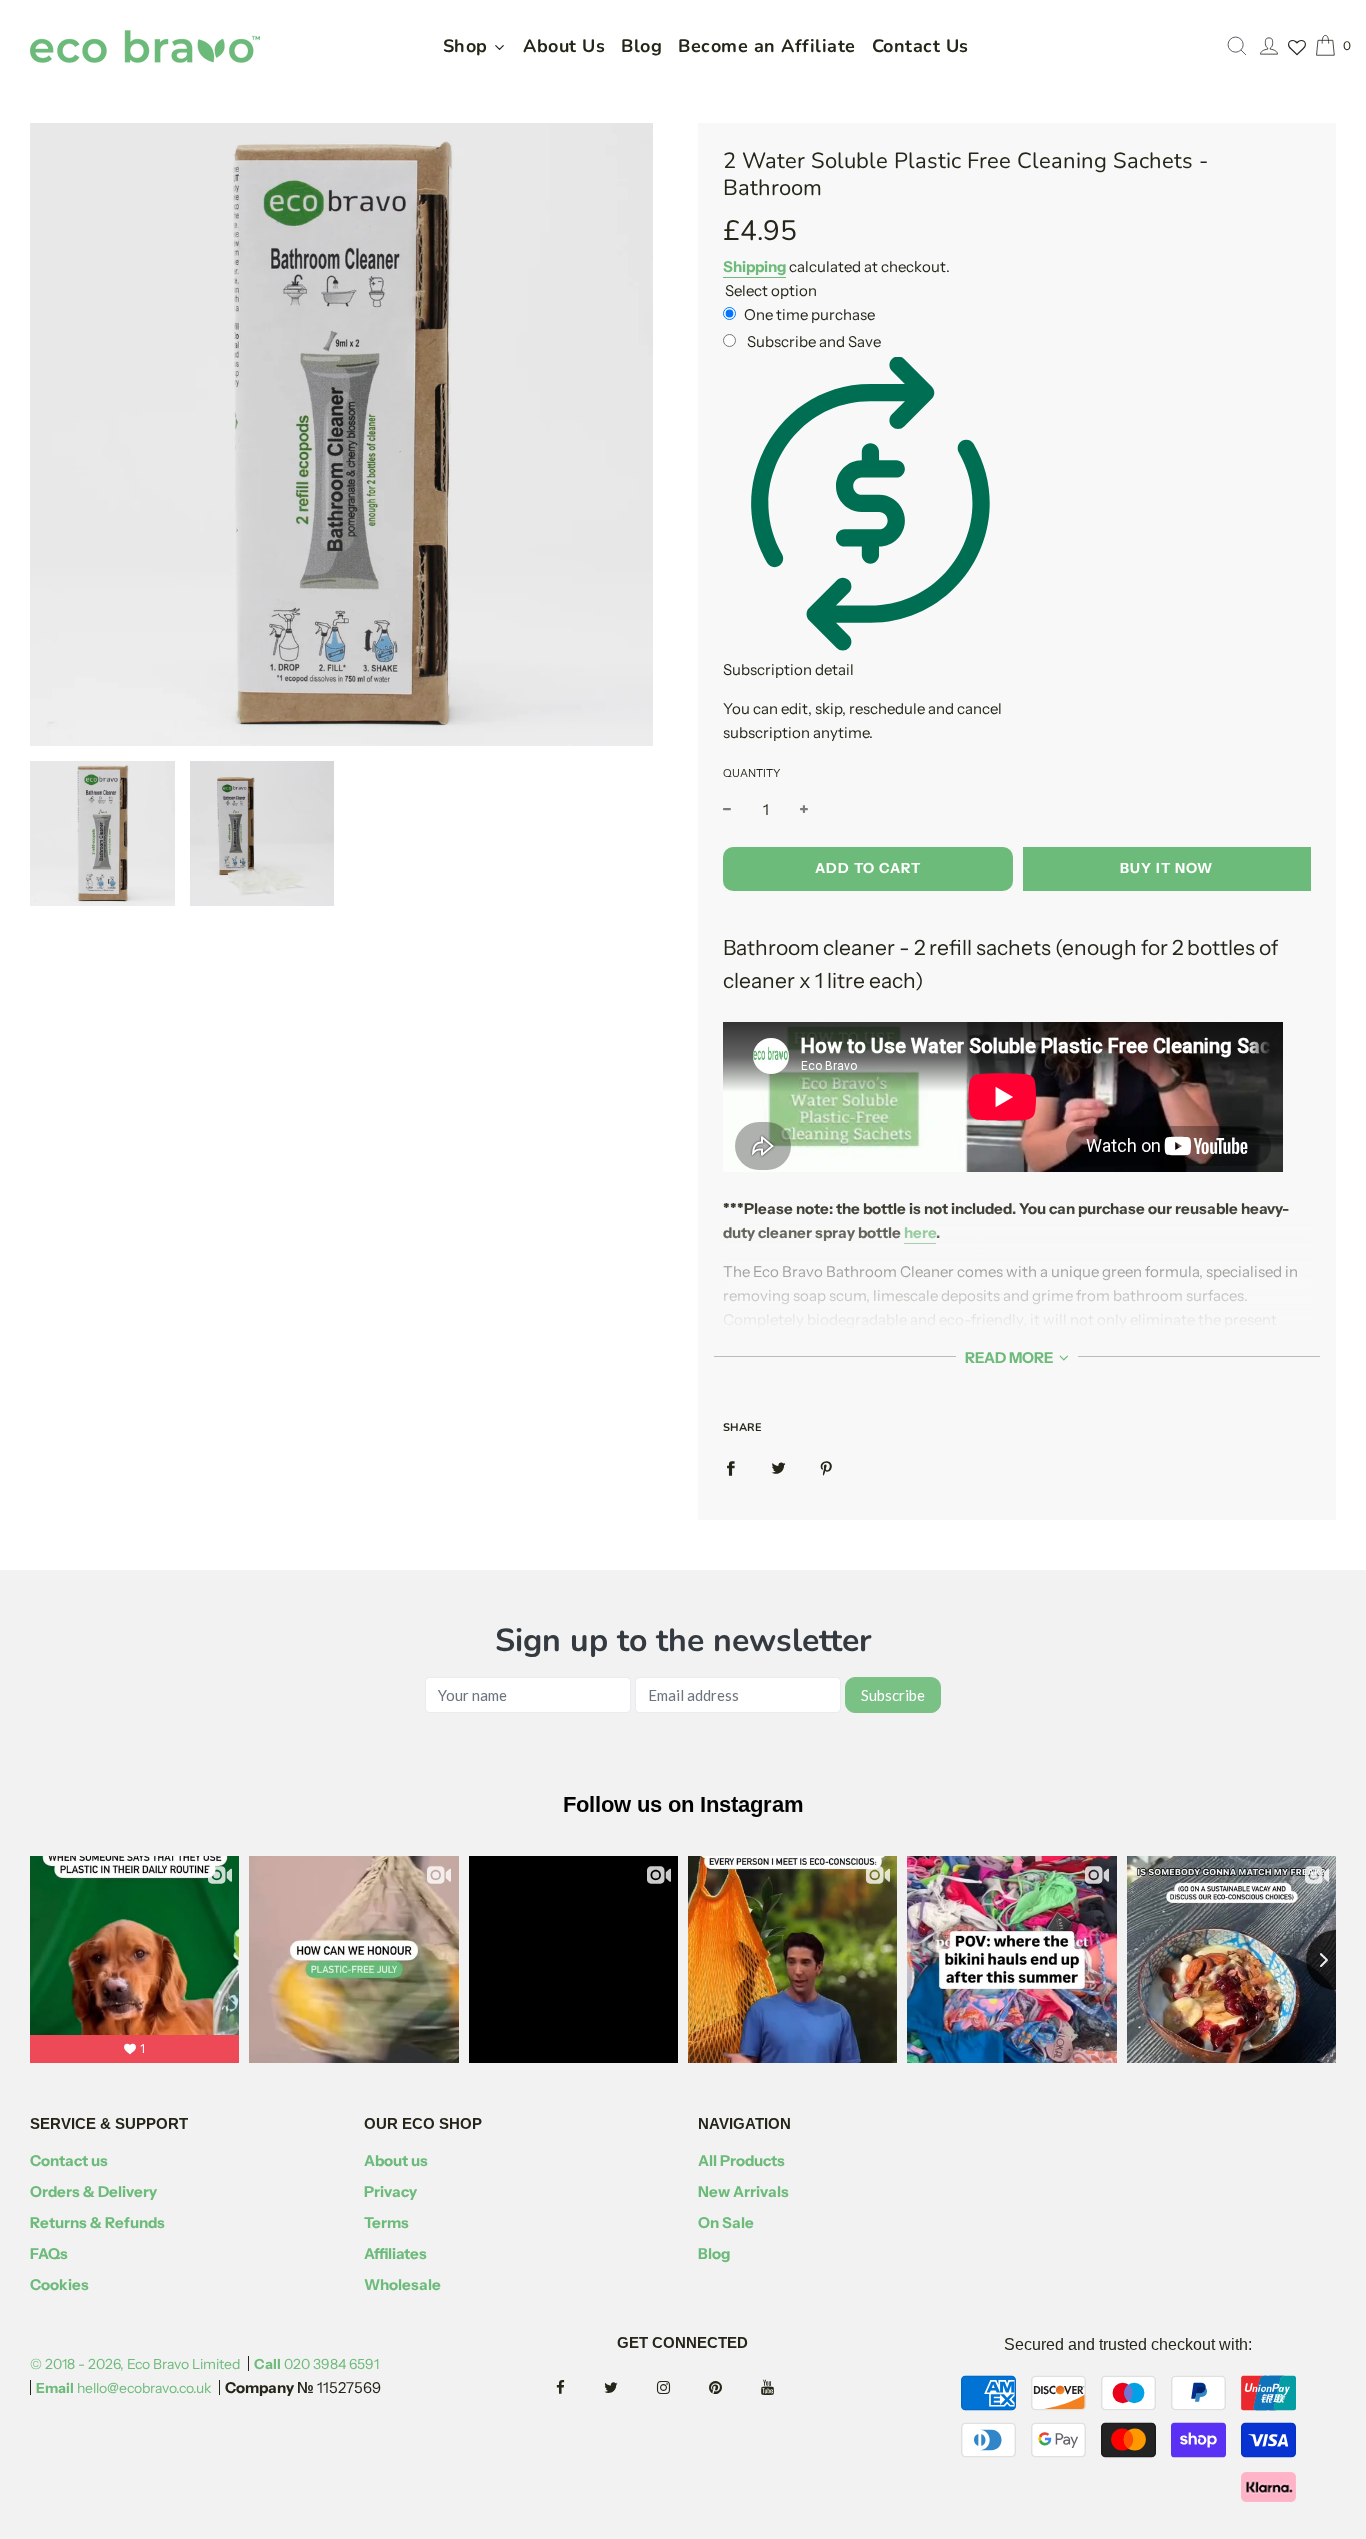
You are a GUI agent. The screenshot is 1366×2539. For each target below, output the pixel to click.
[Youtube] (785, 2388)
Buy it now (1166, 868)
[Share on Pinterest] (826, 1468)
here (920, 1232)
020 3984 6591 (316, 2364)
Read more (1010, 1357)
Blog (641, 46)
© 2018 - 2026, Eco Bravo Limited (135, 2364)
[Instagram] (681, 2388)
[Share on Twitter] (778, 1468)
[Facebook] (578, 2388)
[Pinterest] (733, 2388)
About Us (564, 46)
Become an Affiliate (767, 46)
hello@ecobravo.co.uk (123, 2388)
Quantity (751, 773)
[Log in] (1269, 46)
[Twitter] (629, 2388)
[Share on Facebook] (730, 1468)
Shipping (754, 266)
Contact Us (920, 46)
